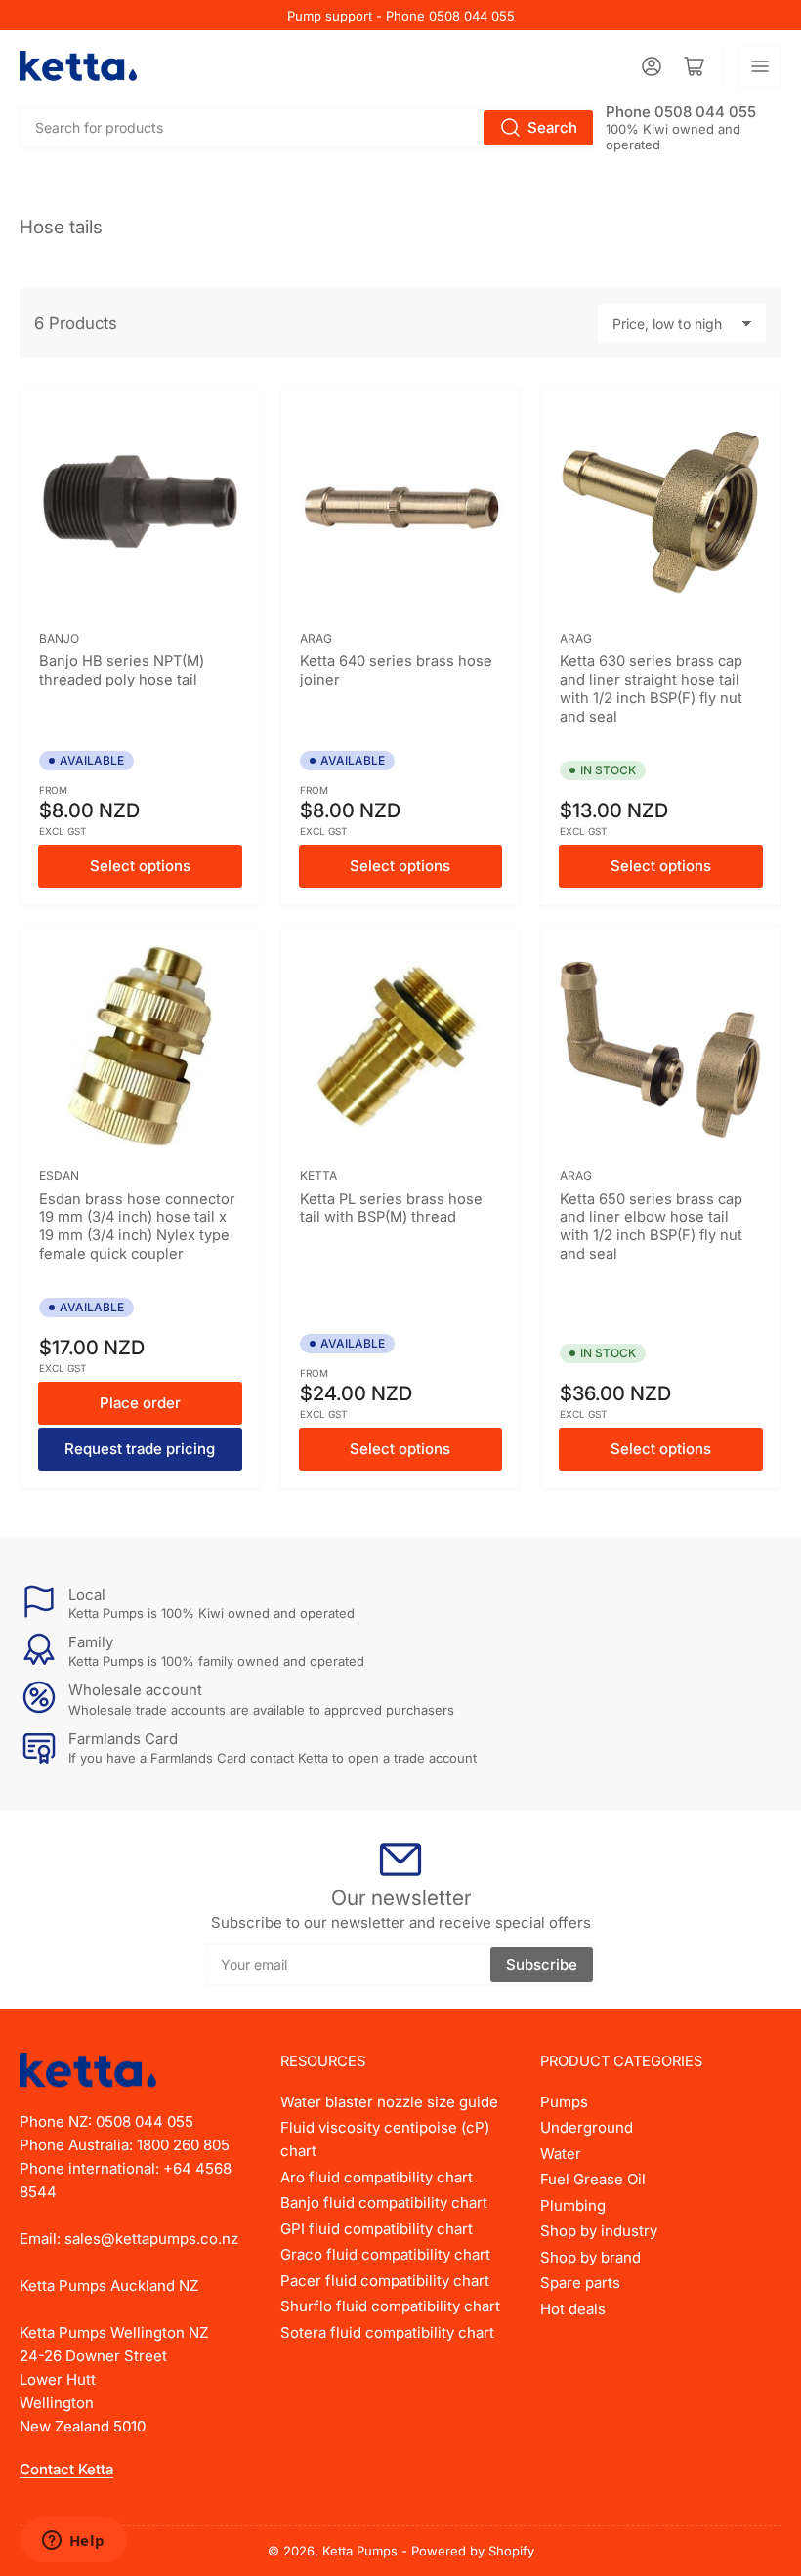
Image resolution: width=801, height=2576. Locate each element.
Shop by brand (590, 2257)
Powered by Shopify (473, 2551)
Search (552, 127)
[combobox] (308, 128)
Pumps (564, 2102)
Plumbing (573, 2205)
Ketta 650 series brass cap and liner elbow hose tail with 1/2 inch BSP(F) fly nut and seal (651, 1227)
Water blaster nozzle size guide (389, 2102)
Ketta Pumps (360, 2551)
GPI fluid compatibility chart (377, 2229)
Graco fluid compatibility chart (385, 2254)
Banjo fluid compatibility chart (384, 2202)
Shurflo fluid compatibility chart (390, 2306)
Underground (587, 2127)
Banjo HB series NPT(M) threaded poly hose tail (122, 670)
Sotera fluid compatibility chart (387, 2332)
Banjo (59, 638)
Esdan (59, 1175)
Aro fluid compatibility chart (377, 2177)
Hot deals (573, 2309)
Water (561, 2154)
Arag (316, 638)
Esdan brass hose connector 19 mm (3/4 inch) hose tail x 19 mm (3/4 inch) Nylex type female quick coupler (137, 1227)
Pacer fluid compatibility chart (385, 2281)
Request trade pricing (140, 1449)
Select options (140, 866)
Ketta (318, 1175)
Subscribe (542, 1964)
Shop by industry (599, 2231)
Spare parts (580, 2283)
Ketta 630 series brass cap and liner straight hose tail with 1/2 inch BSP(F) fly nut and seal (651, 689)
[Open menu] (760, 66)
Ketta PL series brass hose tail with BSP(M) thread (391, 1208)
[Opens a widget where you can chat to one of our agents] (73, 2542)
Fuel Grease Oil (593, 2179)
